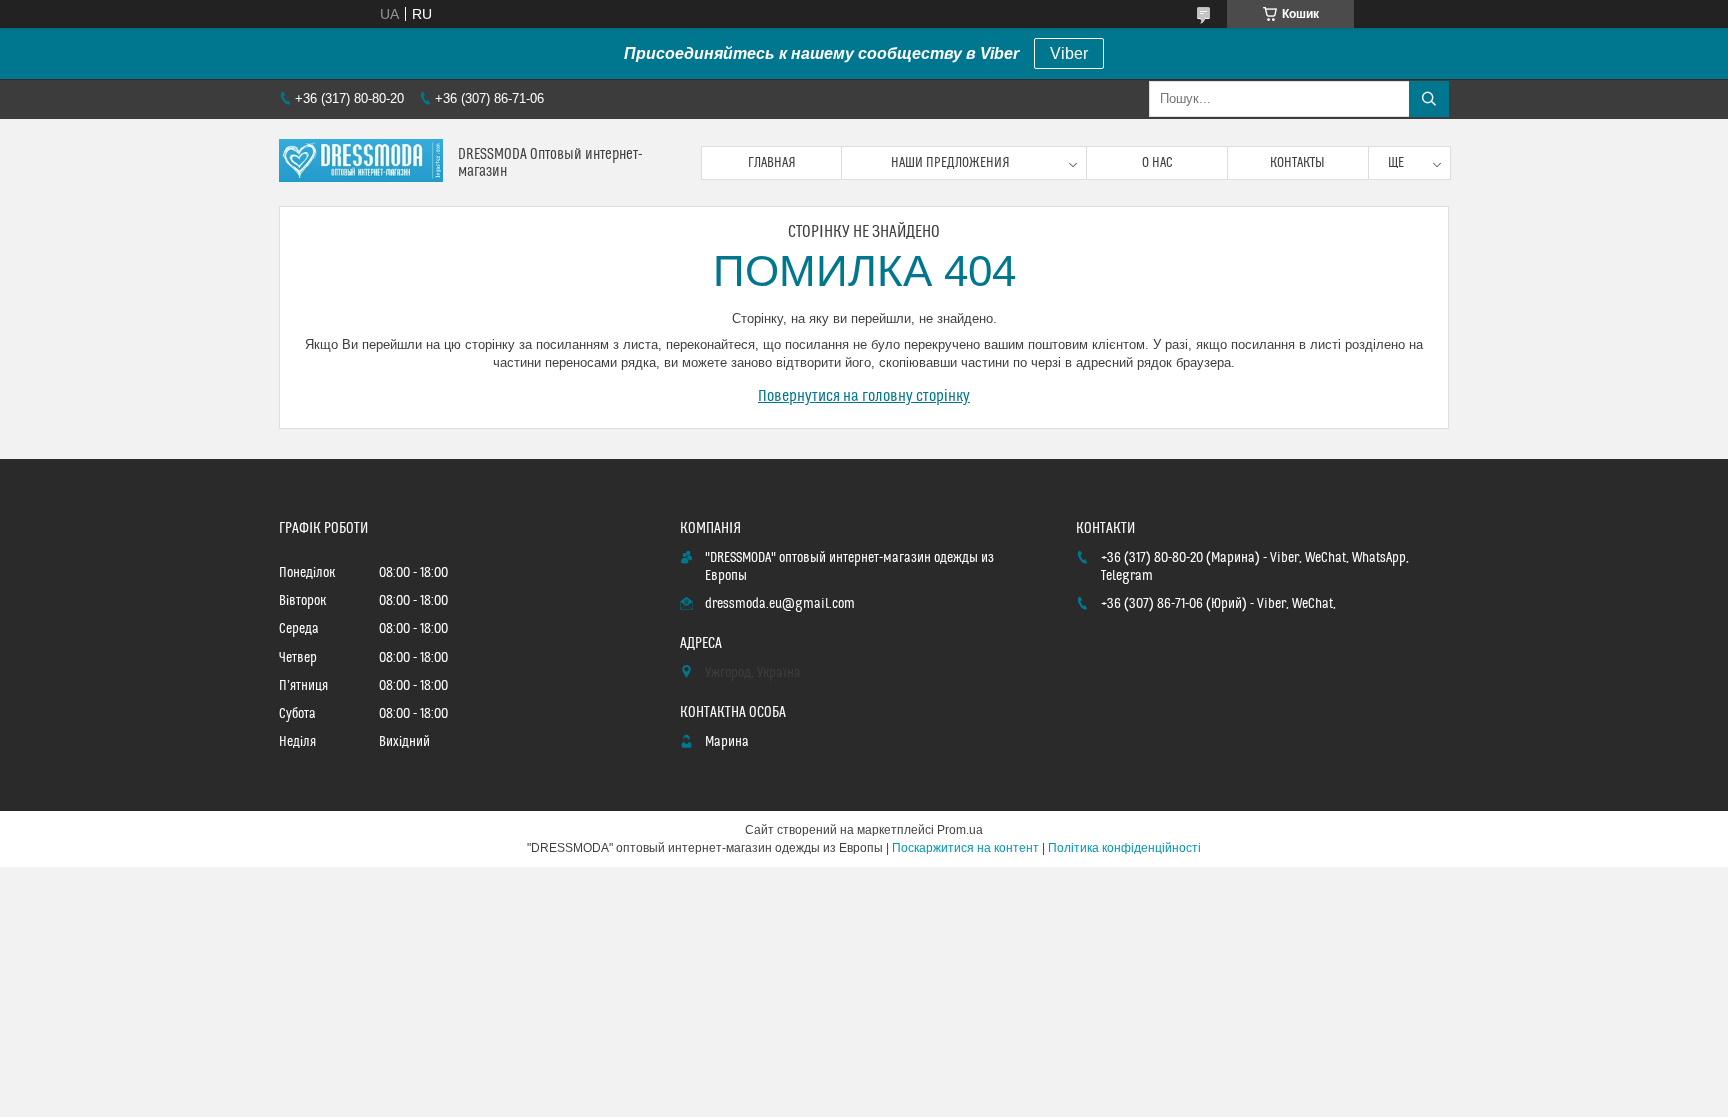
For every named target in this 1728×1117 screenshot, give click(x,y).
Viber (1069, 53)
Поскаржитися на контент (965, 848)
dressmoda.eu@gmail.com (780, 604)
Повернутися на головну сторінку (864, 396)
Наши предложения (950, 163)
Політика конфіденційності (1124, 848)
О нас (1157, 163)
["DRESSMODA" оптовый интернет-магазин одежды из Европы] (361, 162)
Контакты (1297, 163)
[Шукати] (1429, 99)
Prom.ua (960, 830)
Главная (772, 163)
